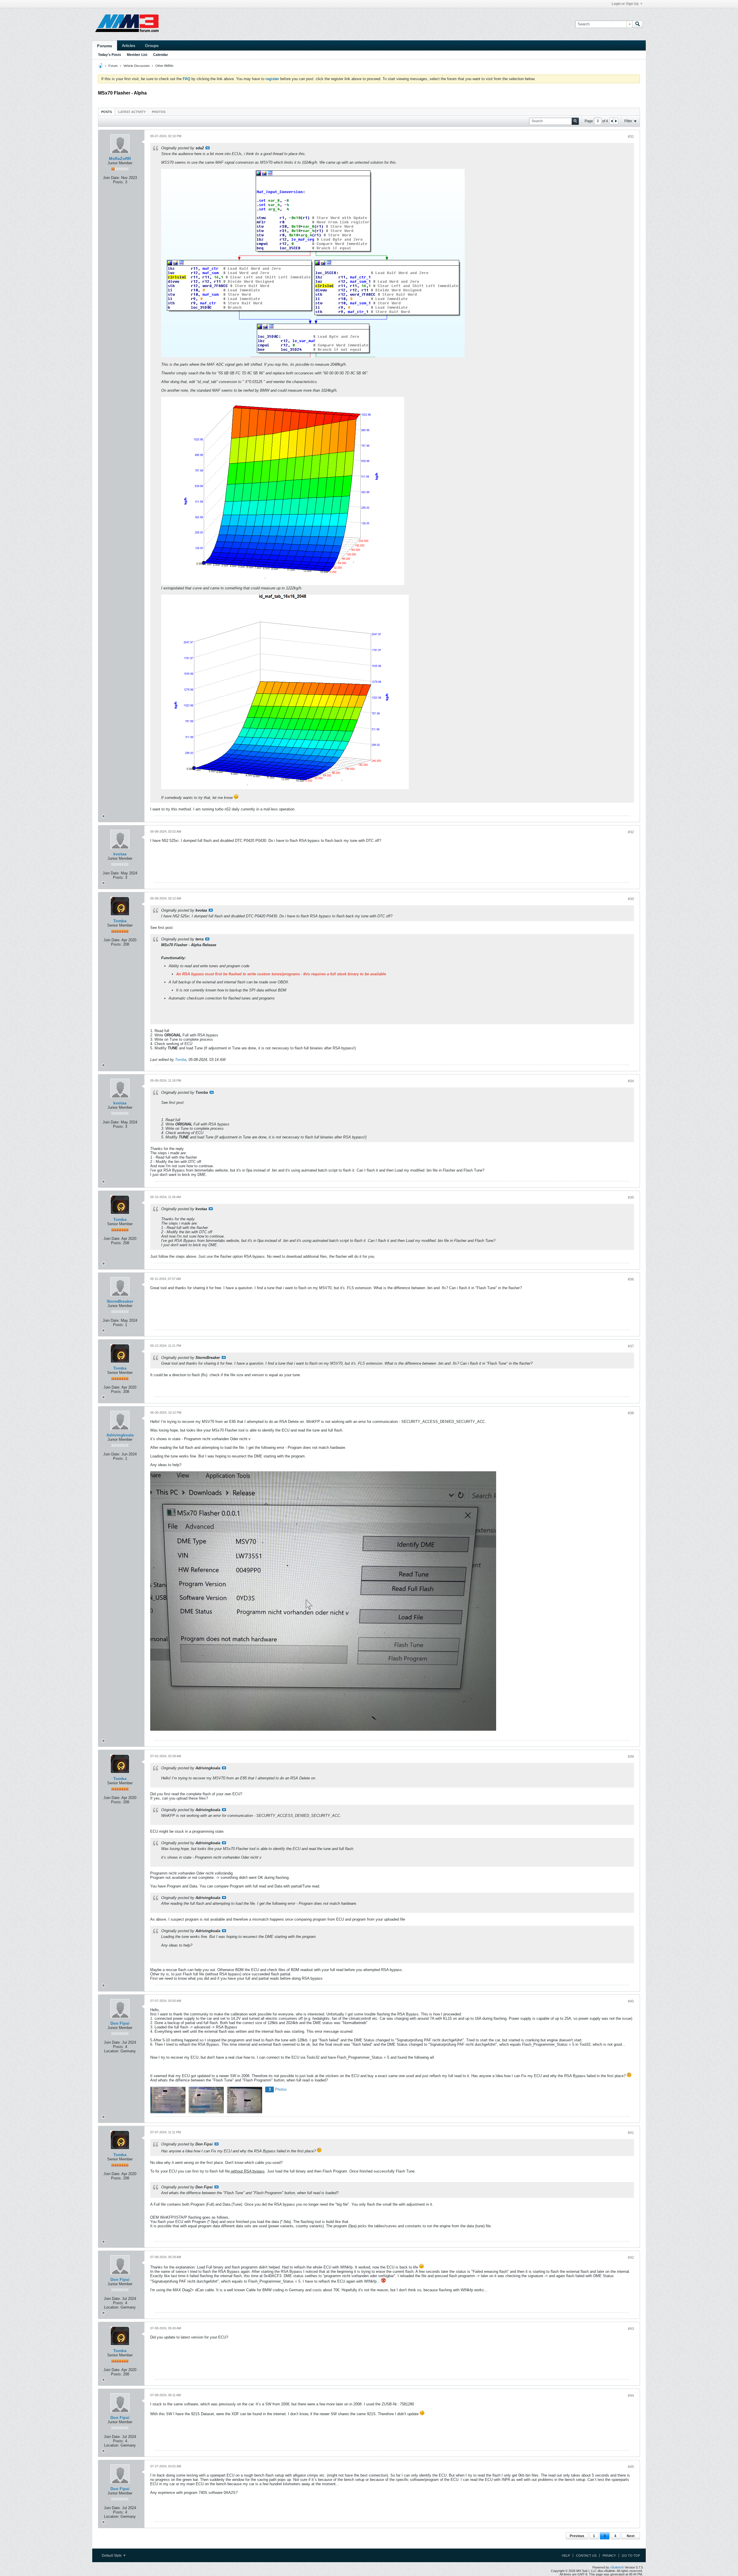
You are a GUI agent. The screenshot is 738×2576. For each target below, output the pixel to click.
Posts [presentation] (107, 112)
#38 (631, 1413)
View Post (208, 148)
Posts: (118, 182)
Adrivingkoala (120, 1435)
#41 (631, 2133)
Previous (577, 2536)
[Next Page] (616, 121)
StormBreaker (120, 1301)
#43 (631, 2329)
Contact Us (586, 2556)
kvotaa (120, 854)
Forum (113, 66)
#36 (631, 1279)
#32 (631, 832)
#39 (631, 1757)
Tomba (120, 921)
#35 (631, 1198)
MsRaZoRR (120, 159)
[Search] (638, 24)
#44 (631, 2396)
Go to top (631, 2556)
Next (631, 2536)
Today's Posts (110, 55)
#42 (631, 2258)
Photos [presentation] (159, 112)
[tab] (107, 112)
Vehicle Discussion (137, 66)
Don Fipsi (120, 2023)
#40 (631, 2001)
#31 (631, 137)
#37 (631, 1346)
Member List (137, 55)
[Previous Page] (612, 121)
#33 (631, 899)
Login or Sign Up (625, 4)
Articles (129, 46)
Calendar (161, 55)
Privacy (609, 2556)
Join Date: (111, 178)
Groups (152, 46)
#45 (631, 2467)
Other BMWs (164, 66)
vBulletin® (617, 2567)
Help (566, 2556)
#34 (631, 1081)
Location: (112, 2051)
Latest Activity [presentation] (132, 112)
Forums (105, 46)
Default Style (112, 2556)
